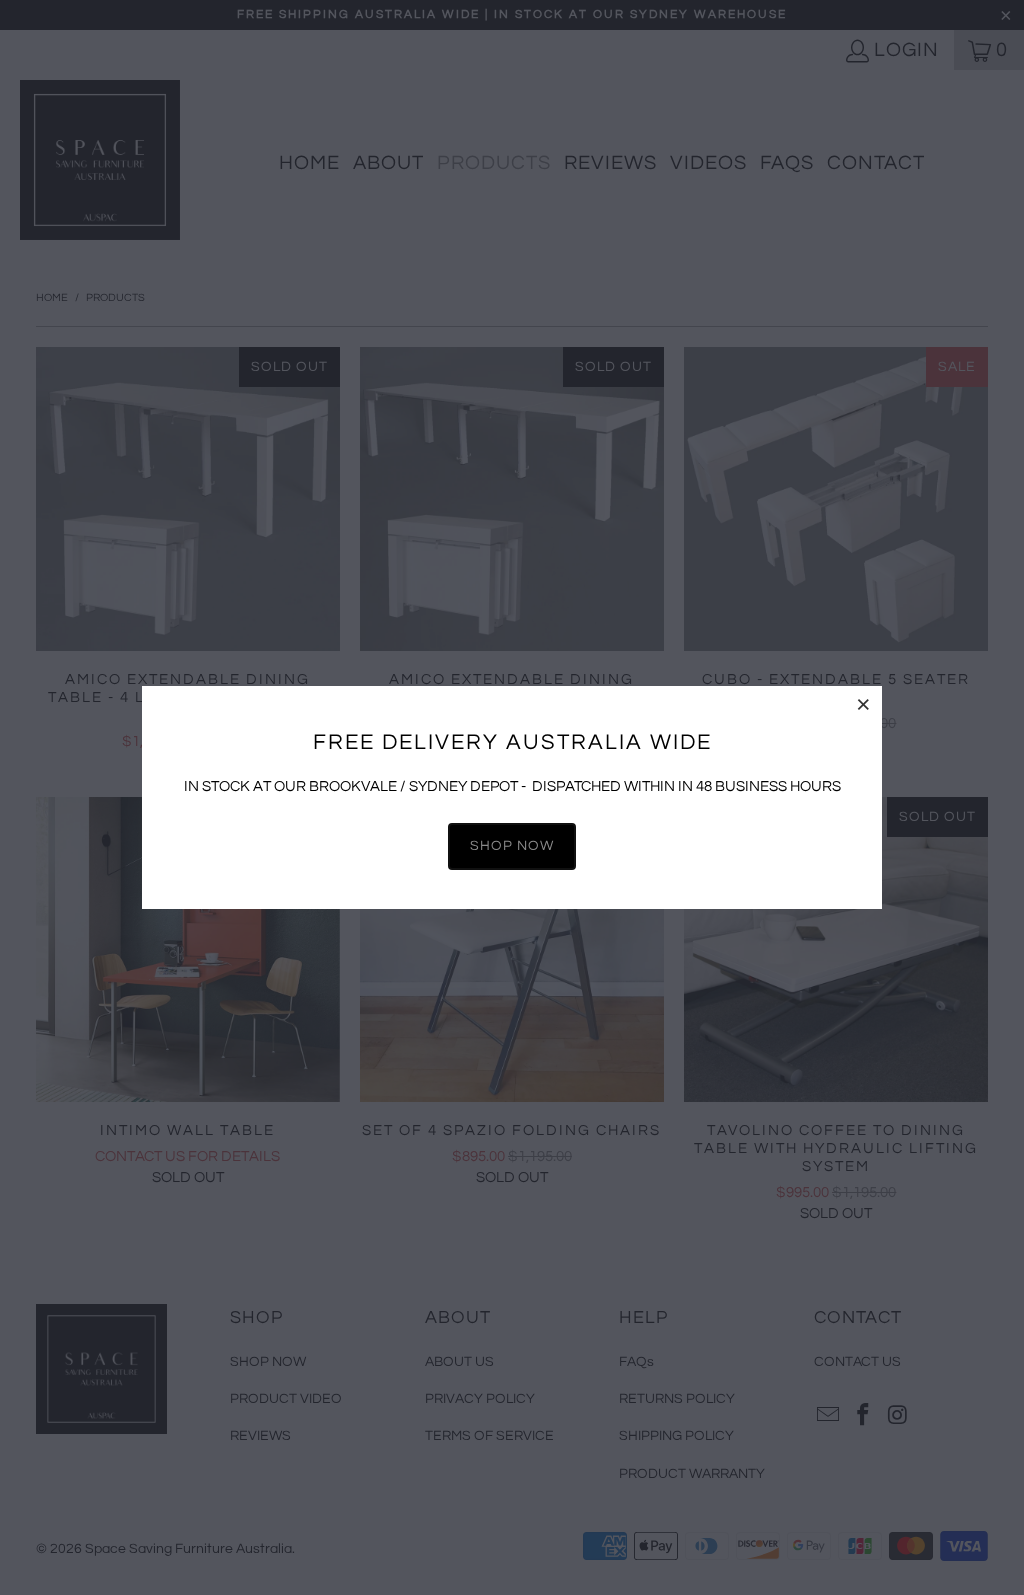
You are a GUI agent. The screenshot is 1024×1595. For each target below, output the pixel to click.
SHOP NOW (512, 846)
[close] (864, 704)
